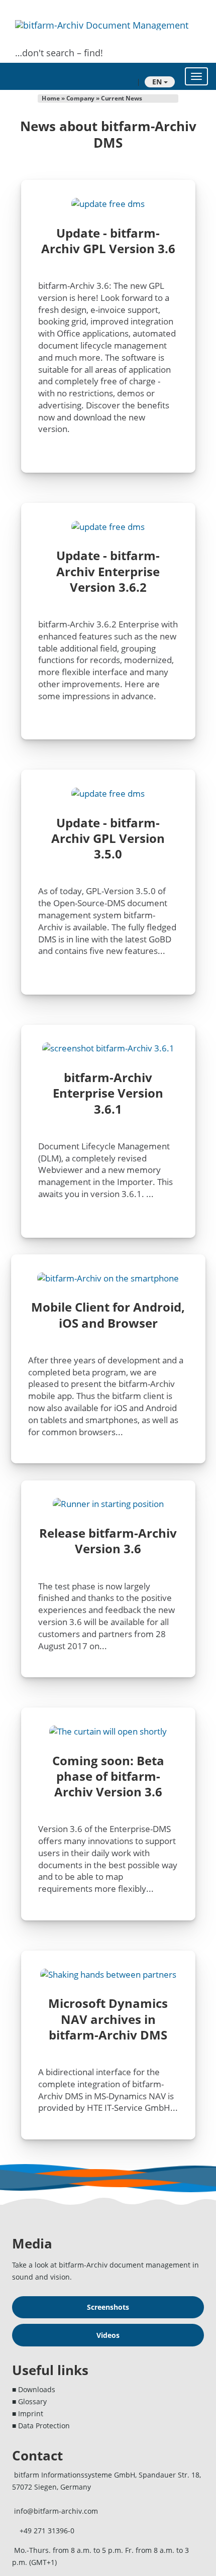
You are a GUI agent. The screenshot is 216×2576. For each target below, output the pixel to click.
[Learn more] (108, 1731)
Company (81, 98)
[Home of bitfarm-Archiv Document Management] (102, 25)
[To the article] (108, 1974)
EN (158, 82)
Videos (108, 2335)
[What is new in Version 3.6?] (108, 203)
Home (51, 98)
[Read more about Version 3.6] (108, 1504)
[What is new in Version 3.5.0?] (108, 526)
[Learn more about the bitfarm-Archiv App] (108, 1278)
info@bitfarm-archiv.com (56, 2511)
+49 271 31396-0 (47, 2531)
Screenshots (108, 2307)
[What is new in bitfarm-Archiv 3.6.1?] (108, 1048)
